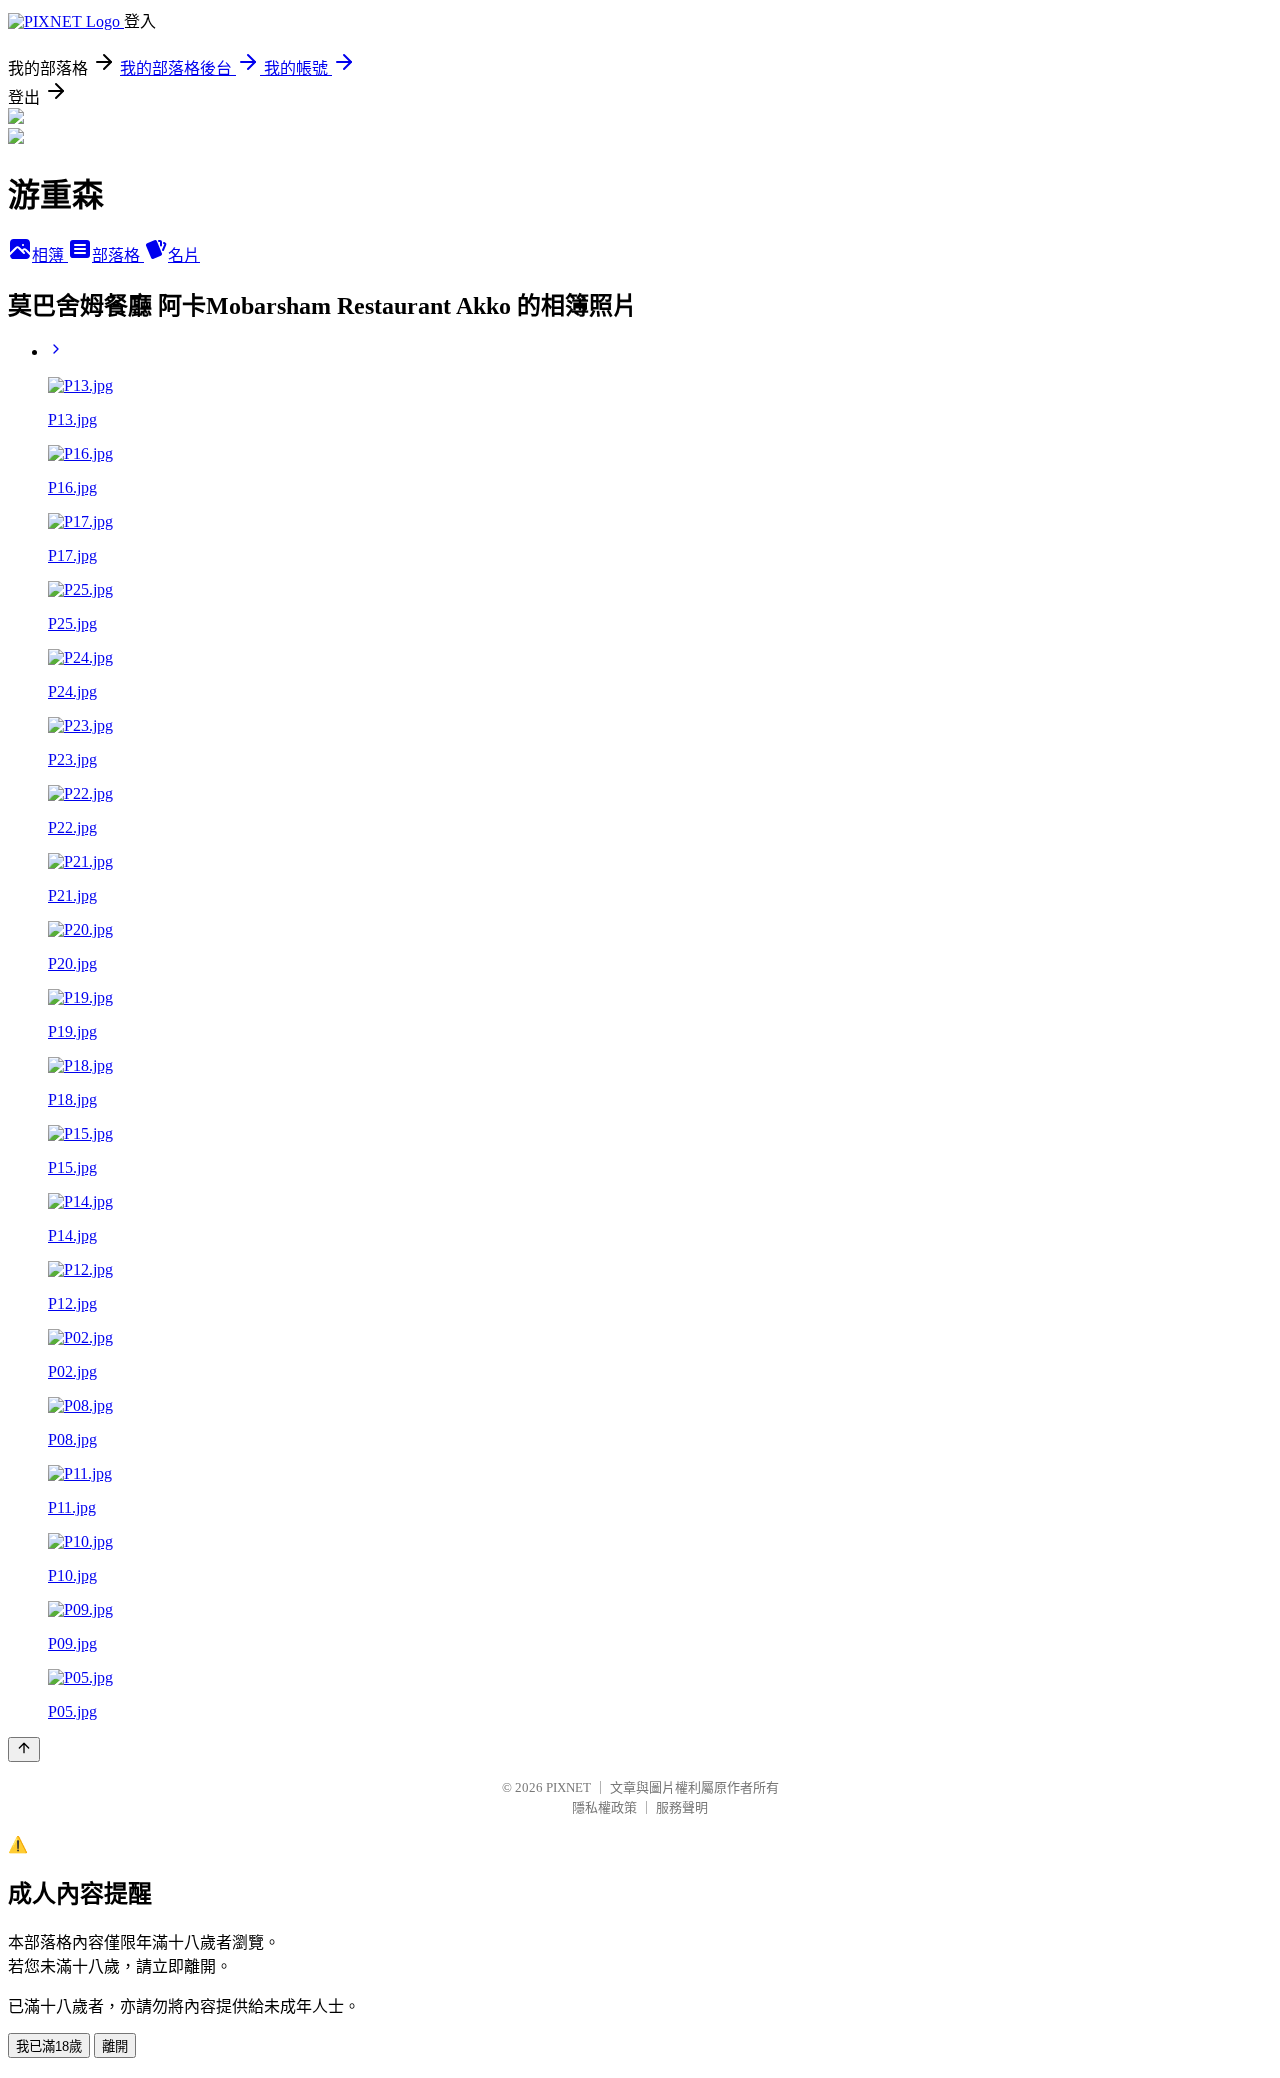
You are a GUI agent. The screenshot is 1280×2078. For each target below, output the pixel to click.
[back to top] (24, 1749)
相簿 (50, 255)
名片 (184, 255)
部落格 (118, 255)
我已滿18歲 (49, 2046)
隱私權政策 (604, 1807)
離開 (115, 2046)
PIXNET (568, 1787)
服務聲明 (682, 1807)
